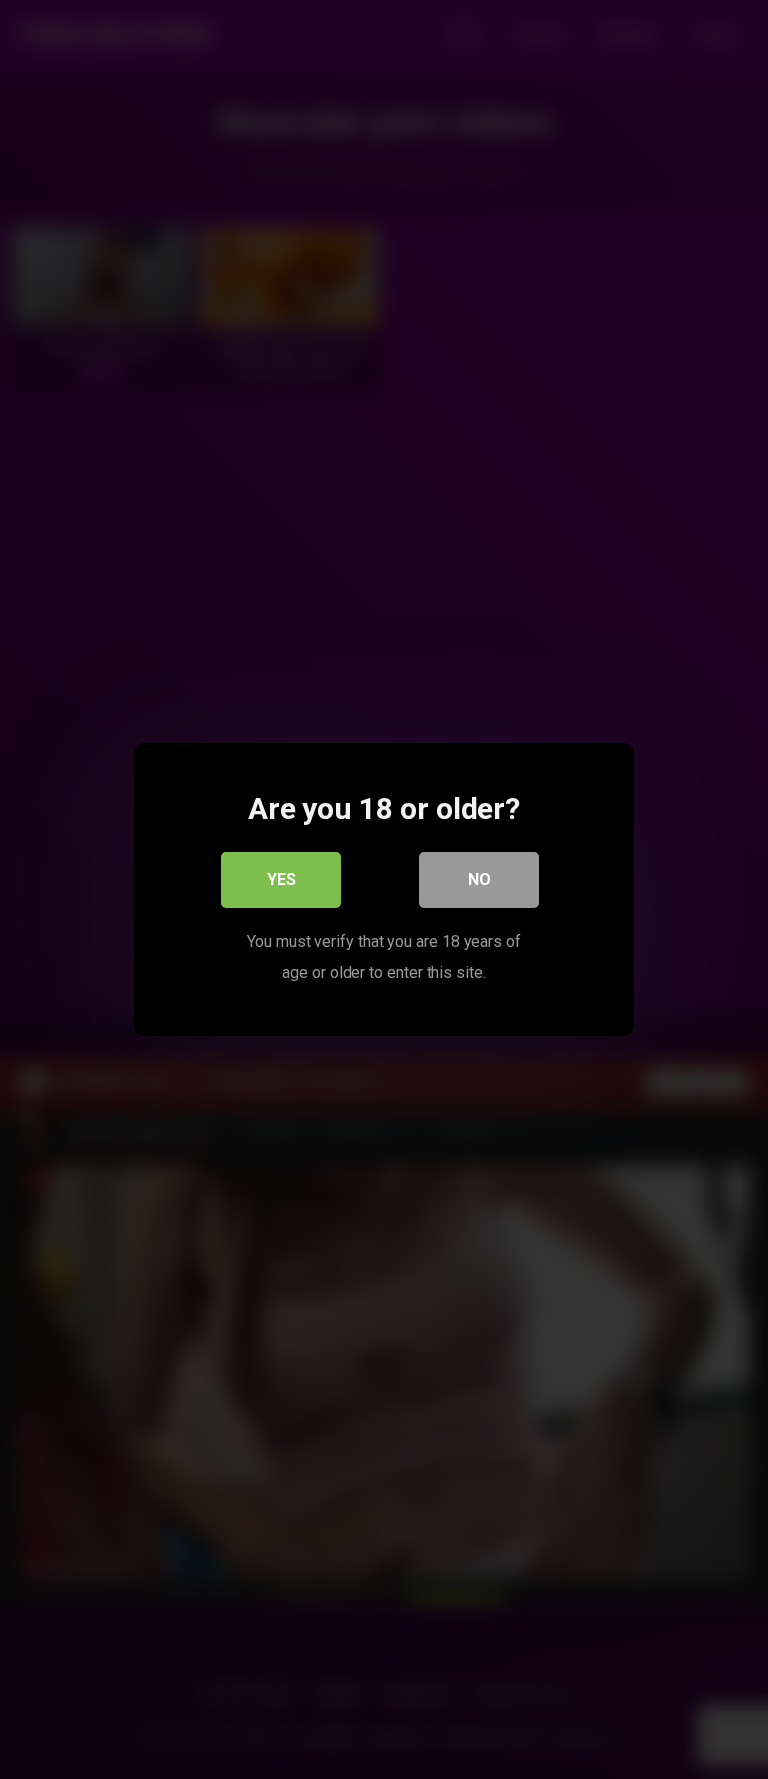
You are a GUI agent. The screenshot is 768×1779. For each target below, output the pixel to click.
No (479, 879)
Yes (281, 879)
